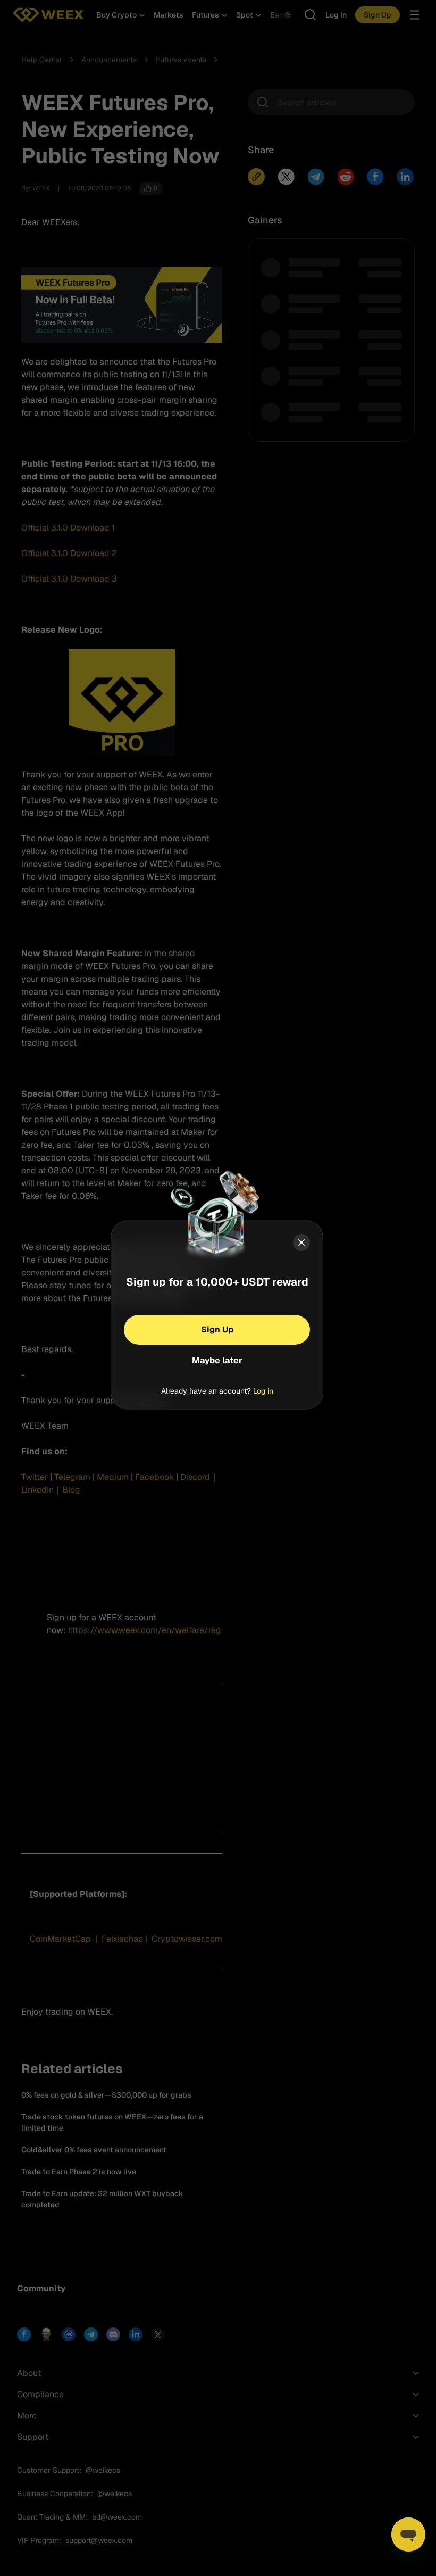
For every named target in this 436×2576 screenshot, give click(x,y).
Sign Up (217, 1329)
